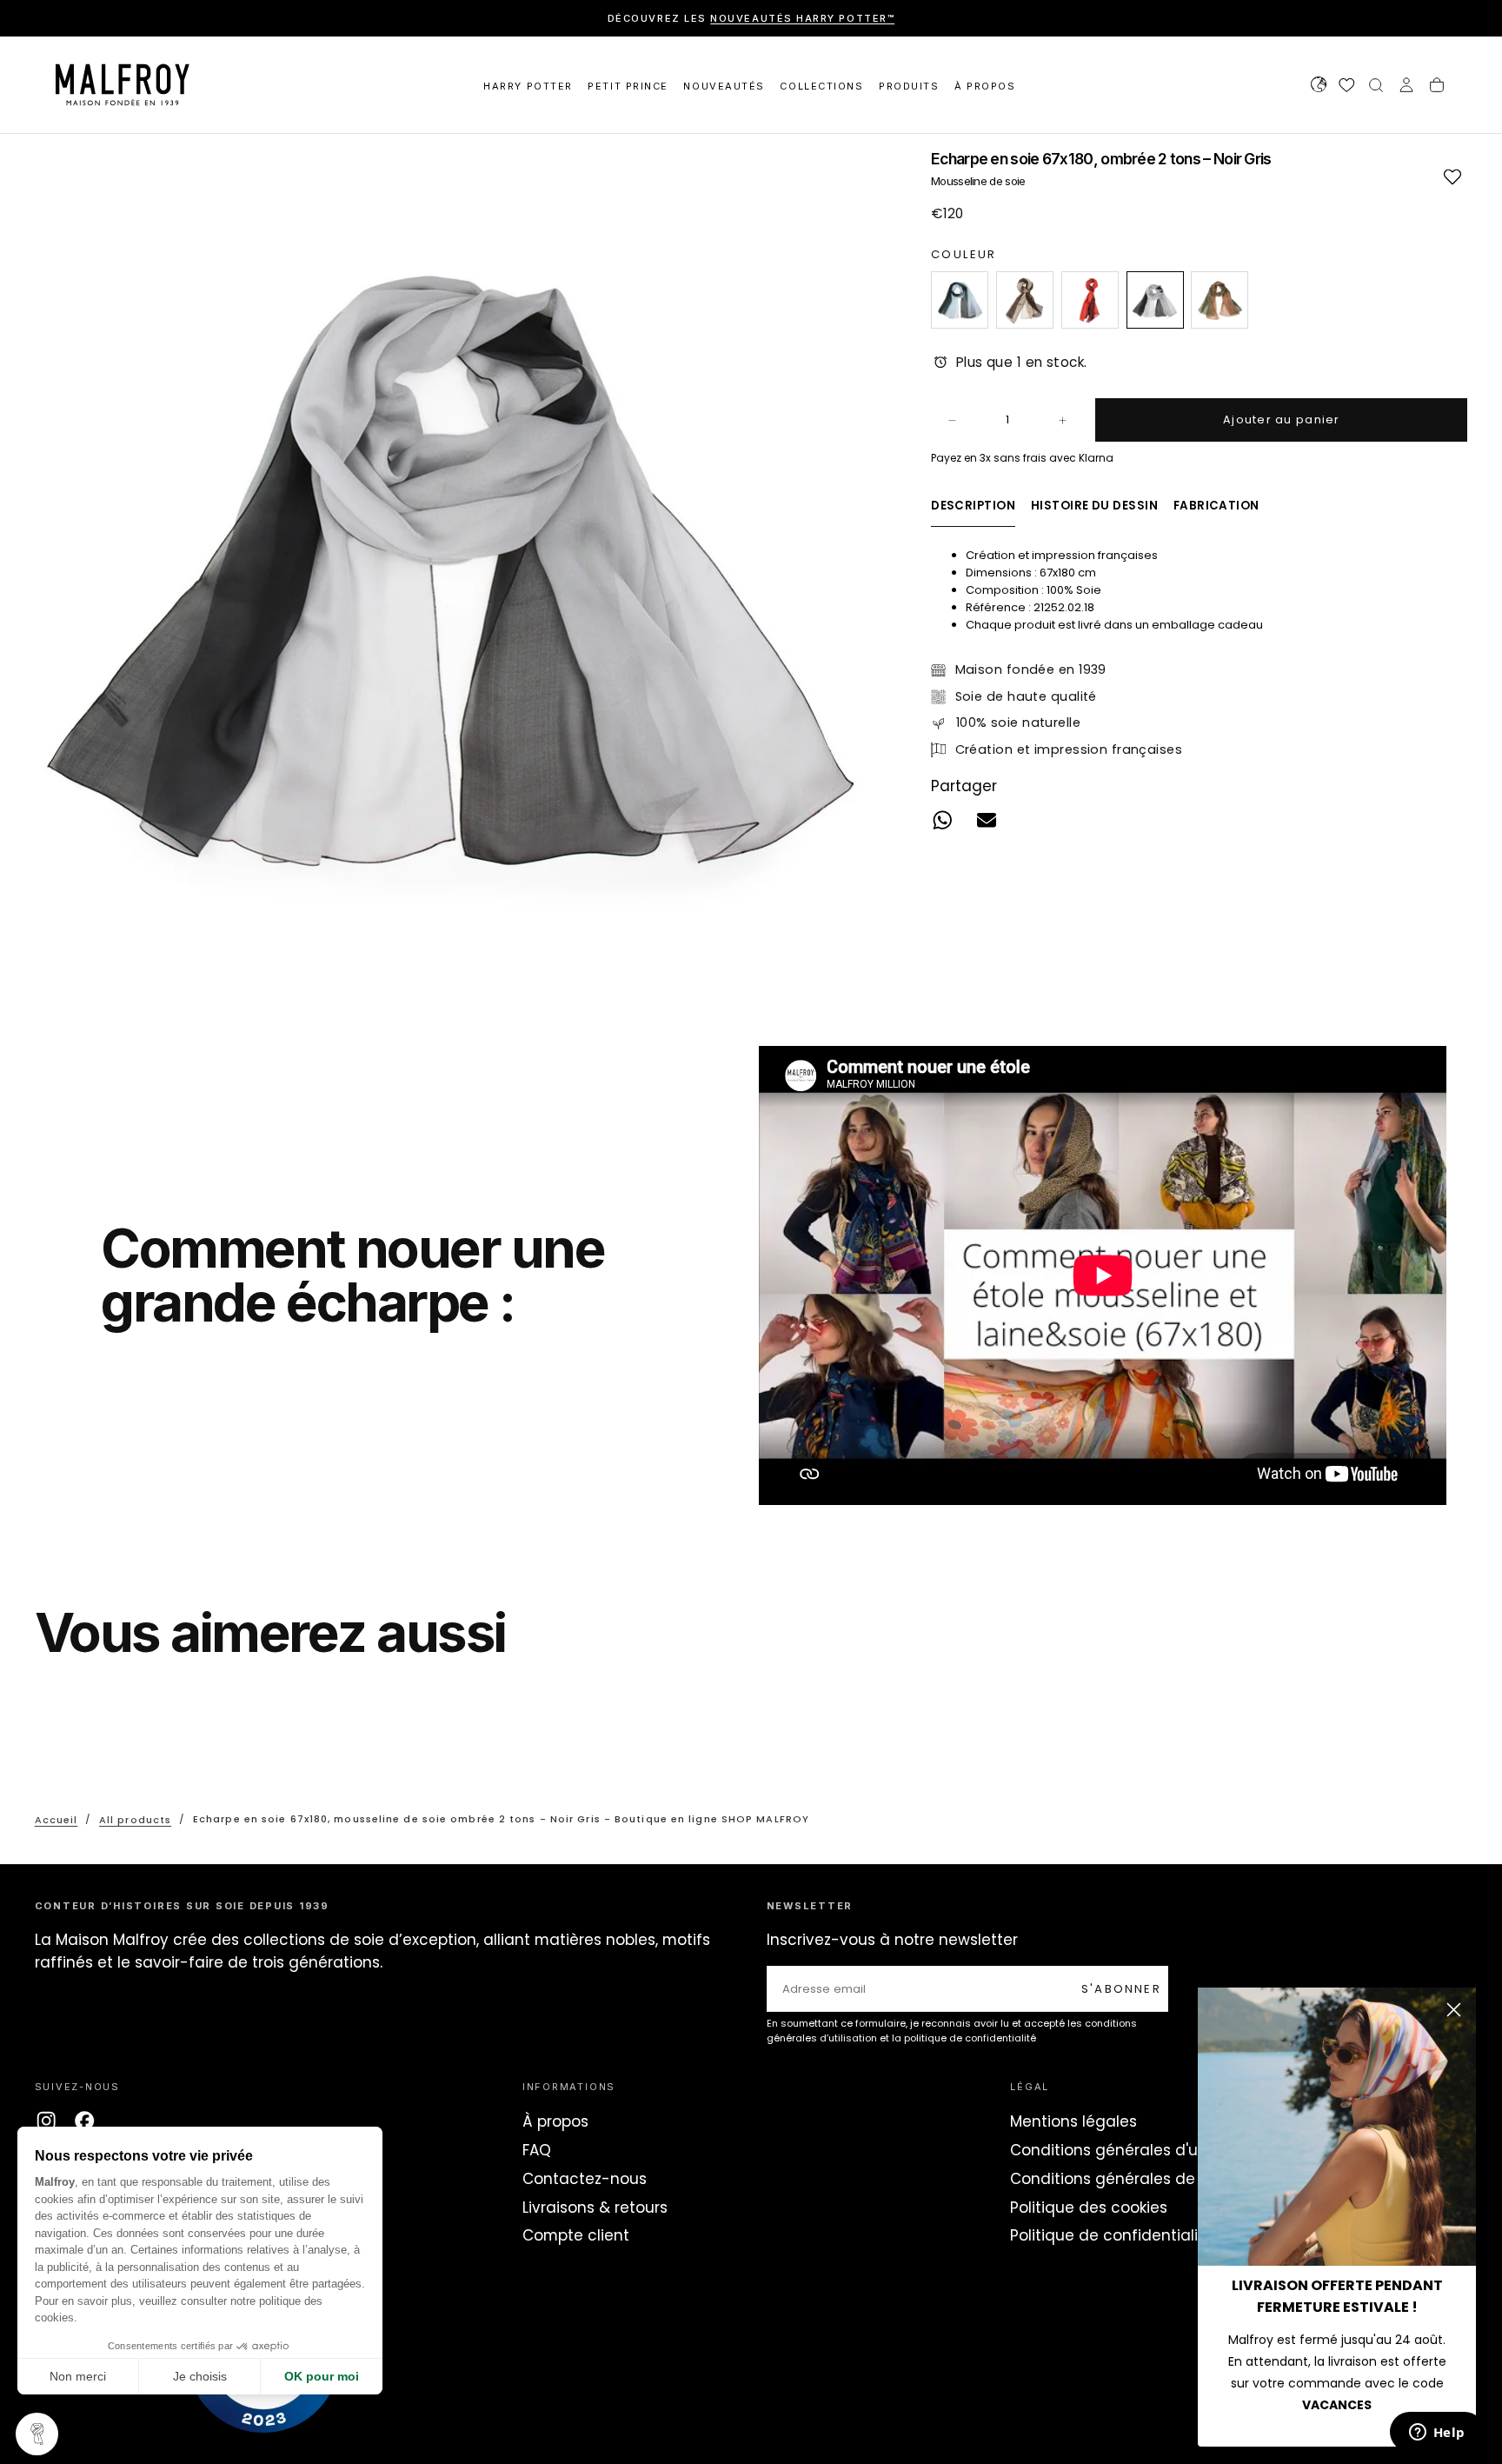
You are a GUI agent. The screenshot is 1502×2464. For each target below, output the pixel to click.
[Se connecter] (1406, 87)
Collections (821, 86)
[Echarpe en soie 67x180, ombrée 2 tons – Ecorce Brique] (1090, 301)
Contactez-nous (585, 2179)
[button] (1319, 87)
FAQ (537, 2150)
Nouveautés (724, 86)
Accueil (56, 1819)
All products (135, 1819)
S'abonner (1121, 1989)
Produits (909, 86)
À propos (555, 2121)
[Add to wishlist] (1452, 176)
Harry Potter (528, 86)
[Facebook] (84, 2121)
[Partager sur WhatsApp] (943, 820)
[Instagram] (46, 2121)
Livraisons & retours (595, 2208)
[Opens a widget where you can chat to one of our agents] (1437, 2434)
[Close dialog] (1454, 2010)
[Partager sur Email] (987, 820)
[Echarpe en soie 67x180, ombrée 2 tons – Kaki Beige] (1220, 301)
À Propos (985, 86)
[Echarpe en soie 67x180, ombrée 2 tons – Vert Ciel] (960, 301)
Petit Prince (628, 86)
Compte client (576, 2235)
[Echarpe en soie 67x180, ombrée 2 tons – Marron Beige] (1025, 301)
